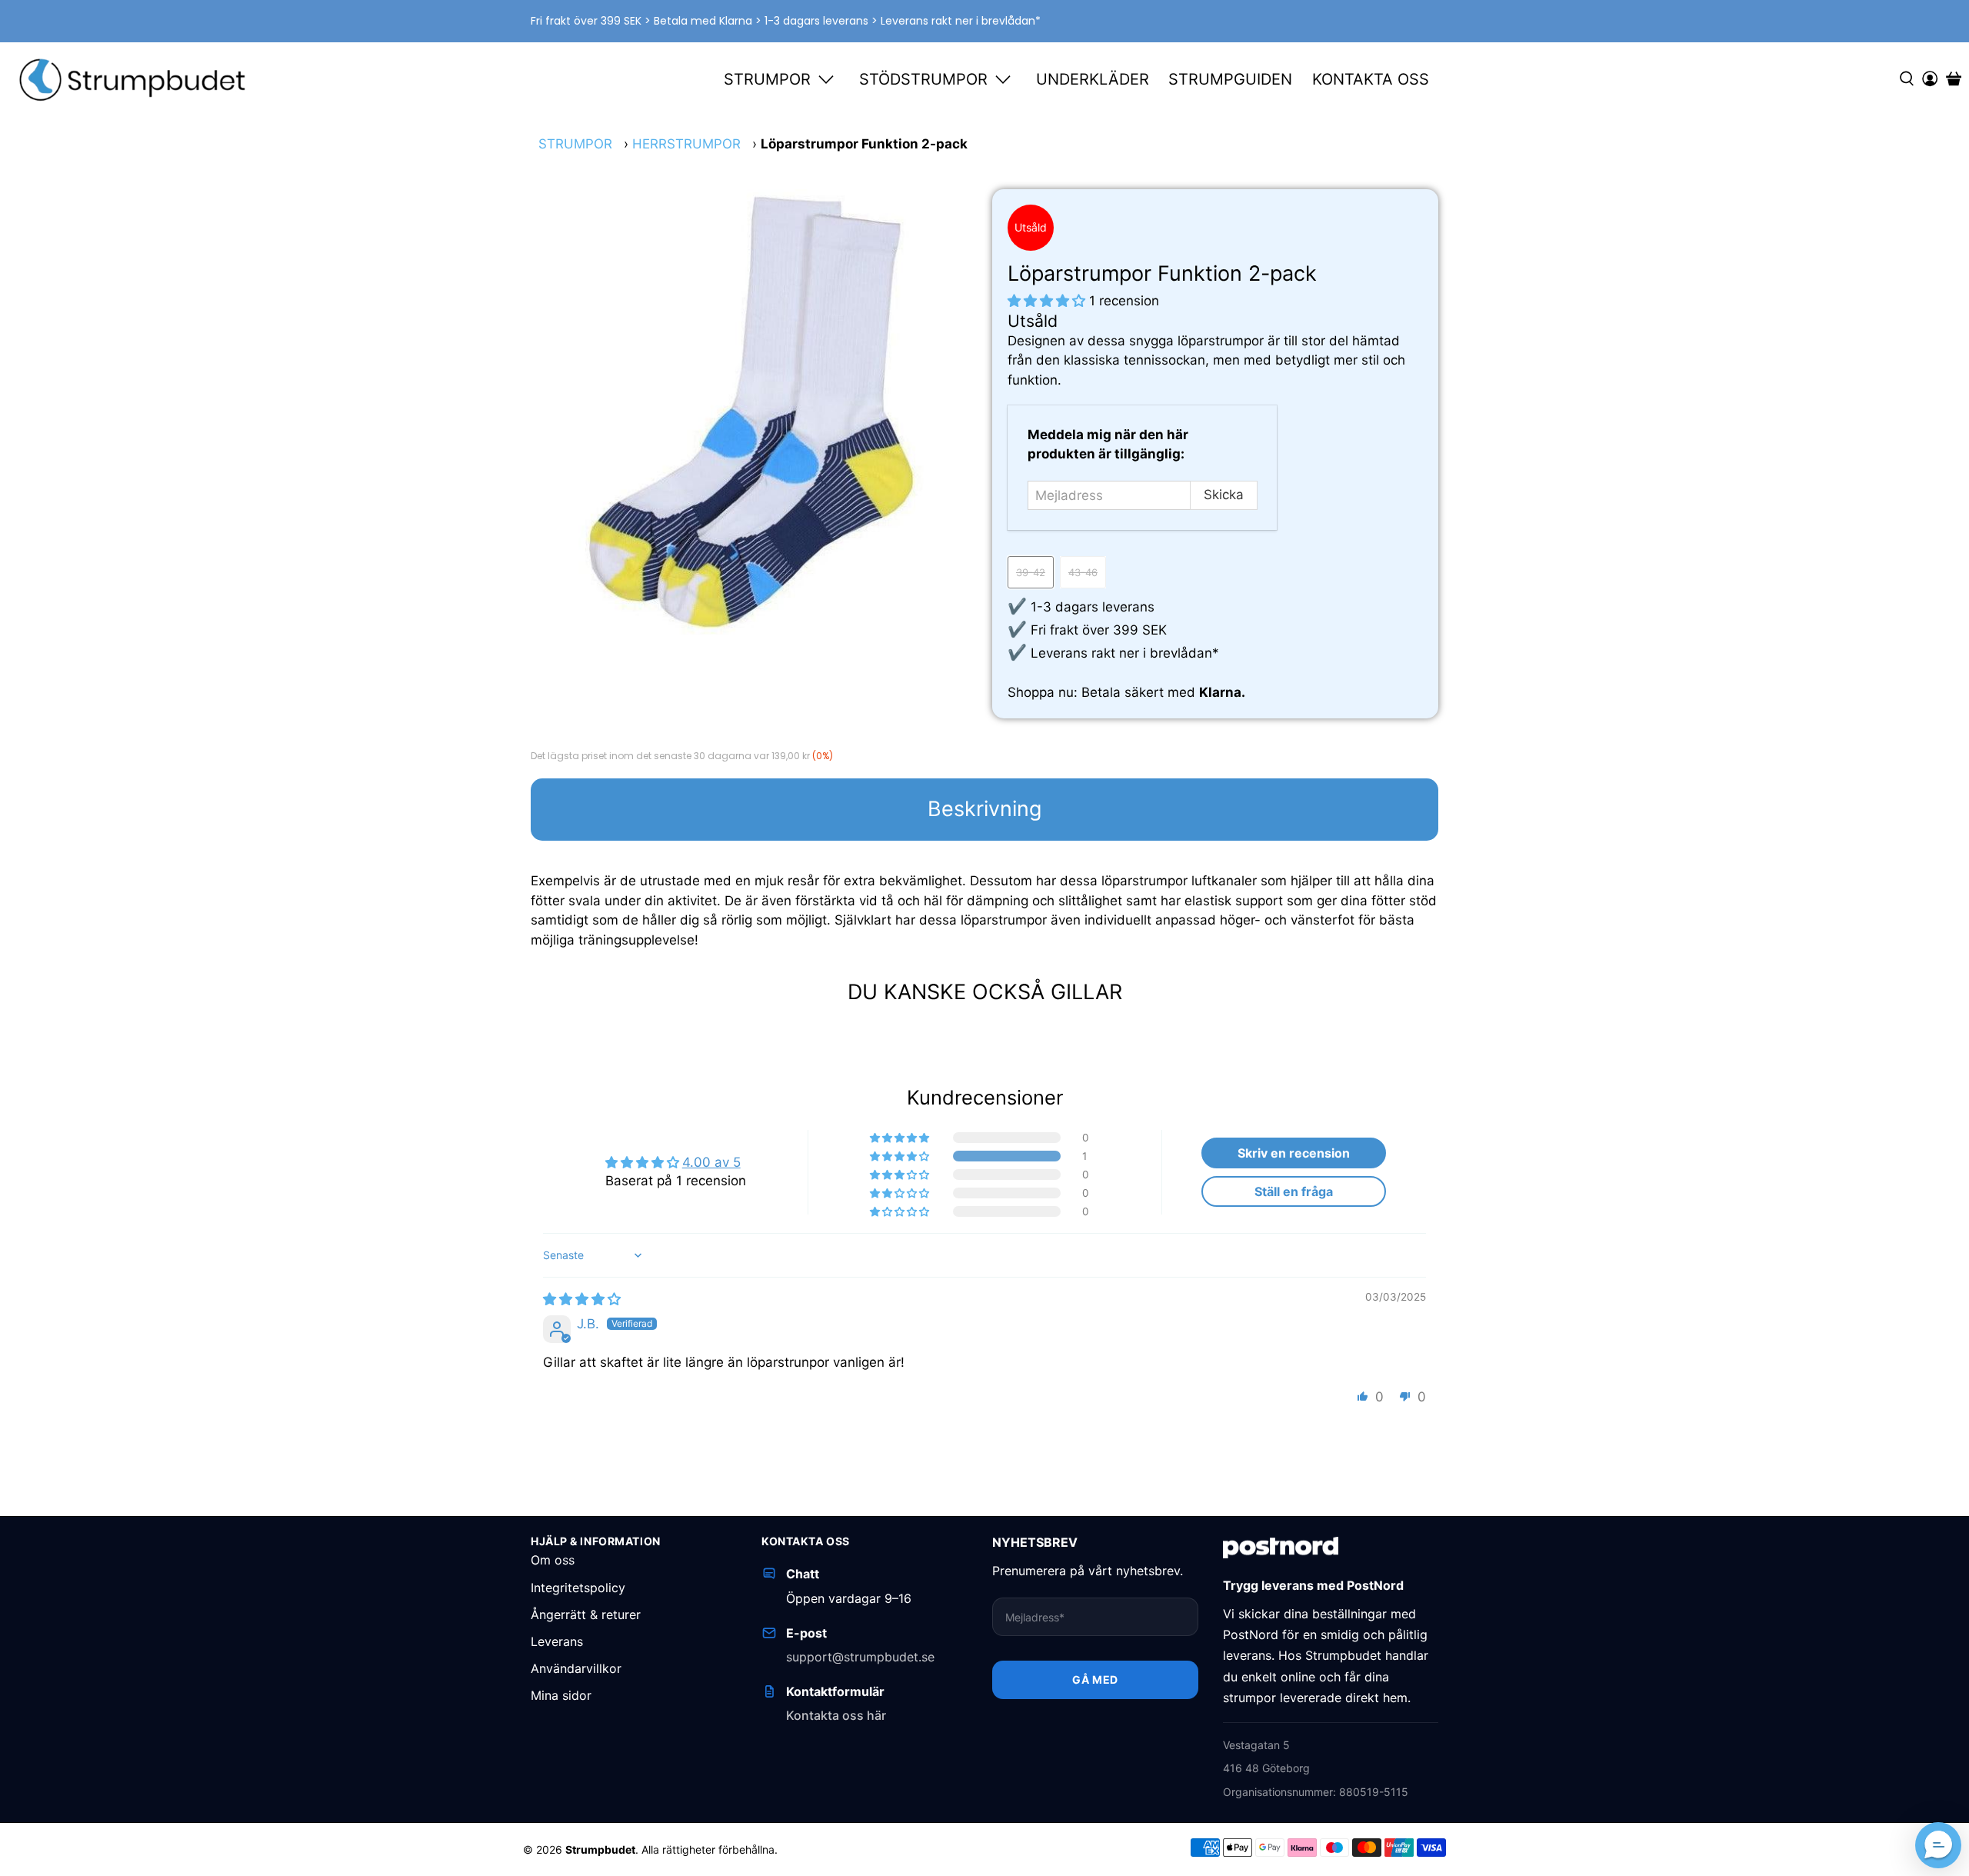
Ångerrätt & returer (586, 1614)
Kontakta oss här (836, 1715)
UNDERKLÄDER (1093, 79)
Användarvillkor (576, 1668)
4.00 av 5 (711, 1162)
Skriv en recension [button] (1294, 1153)
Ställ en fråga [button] (1294, 1191)
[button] (1046, 301)
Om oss (553, 1560)
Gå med (1095, 1679)
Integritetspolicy (578, 1588)
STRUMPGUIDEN (1230, 79)
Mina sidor (561, 1695)
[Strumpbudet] (133, 79)
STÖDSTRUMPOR (923, 79)
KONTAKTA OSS (1371, 79)
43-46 (1083, 572)
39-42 (1031, 572)
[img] (582, 1299)
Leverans (557, 1641)
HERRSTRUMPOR (686, 144)
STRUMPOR (767, 79)
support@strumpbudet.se (860, 1657)
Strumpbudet (600, 1849)
